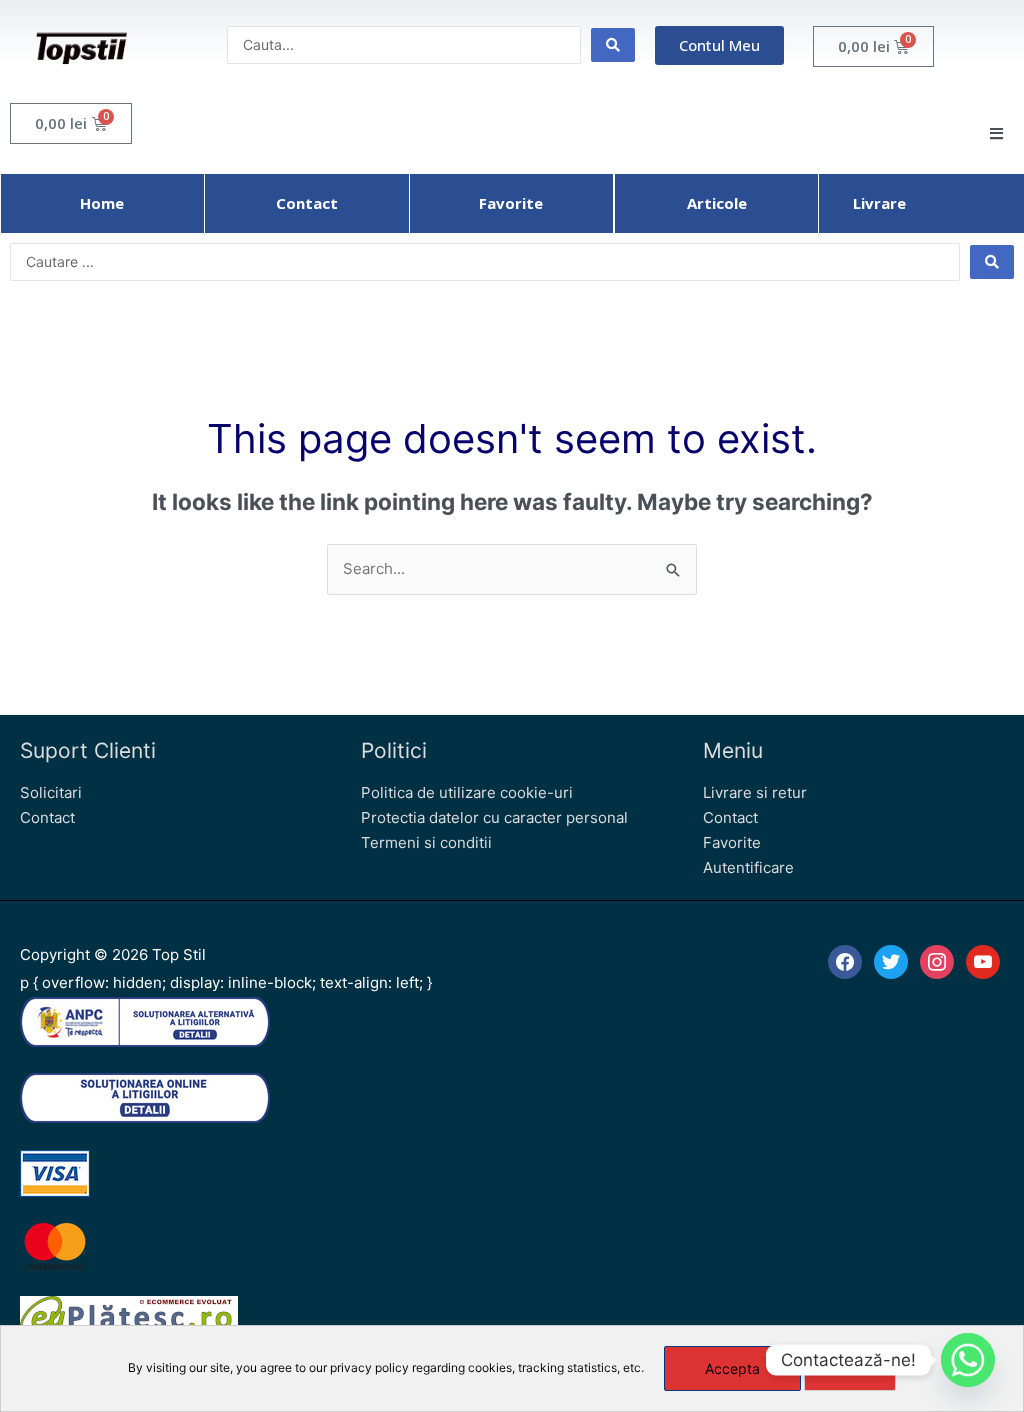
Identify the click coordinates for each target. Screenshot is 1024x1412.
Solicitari (51, 792)
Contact (47, 817)
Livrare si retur (755, 792)
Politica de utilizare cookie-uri (467, 792)
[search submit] (613, 45)
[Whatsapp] (968, 1360)
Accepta (732, 1368)
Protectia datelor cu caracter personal (494, 817)
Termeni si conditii (426, 842)
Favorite (732, 842)
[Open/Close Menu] (996, 133)
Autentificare (748, 867)
